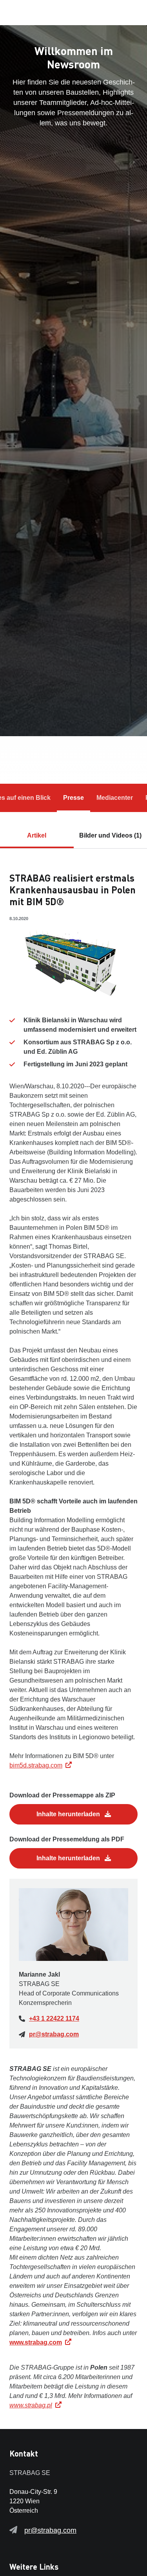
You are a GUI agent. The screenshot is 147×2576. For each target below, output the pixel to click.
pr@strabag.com (54, 2034)
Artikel (37, 835)
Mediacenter (115, 798)
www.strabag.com (36, 2342)
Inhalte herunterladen (69, 1814)
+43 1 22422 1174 (54, 2018)
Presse (73, 798)
